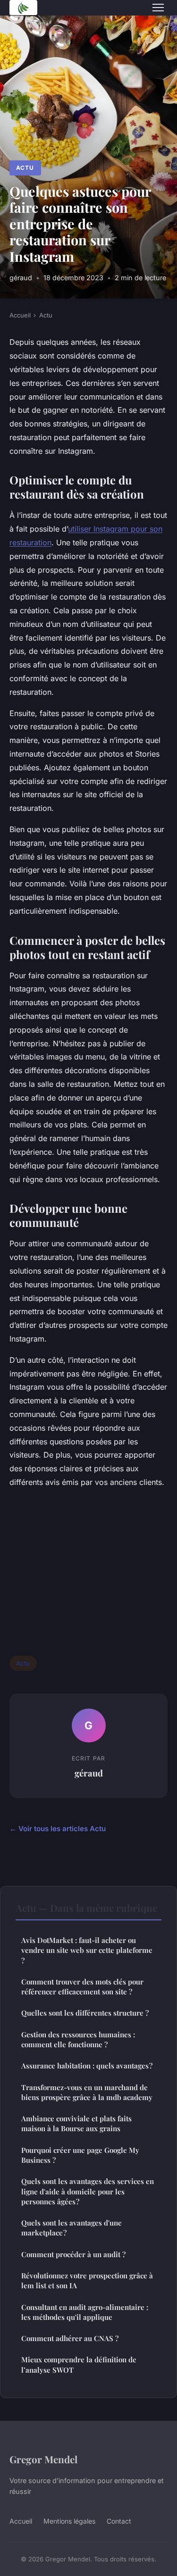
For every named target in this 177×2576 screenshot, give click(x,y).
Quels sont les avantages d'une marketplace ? (72, 2228)
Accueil (20, 315)
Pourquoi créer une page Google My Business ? (80, 2155)
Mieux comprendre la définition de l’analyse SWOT (79, 2364)
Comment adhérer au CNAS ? (70, 2338)
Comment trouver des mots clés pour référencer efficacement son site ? (82, 1987)
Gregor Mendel (43, 2459)
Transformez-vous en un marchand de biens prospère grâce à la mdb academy (87, 2092)
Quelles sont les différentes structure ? (85, 2013)
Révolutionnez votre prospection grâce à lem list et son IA (87, 2280)
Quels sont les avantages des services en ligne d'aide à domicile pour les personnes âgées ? (88, 2191)
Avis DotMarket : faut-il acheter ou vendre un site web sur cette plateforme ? (87, 1950)
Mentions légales (69, 2521)
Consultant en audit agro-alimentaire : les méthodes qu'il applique (85, 2312)
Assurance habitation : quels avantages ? (87, 2066)
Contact (119, 2521)
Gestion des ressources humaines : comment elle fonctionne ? (78, 2039)
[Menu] (158, 8)
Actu (25, 168)
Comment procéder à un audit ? (73, 2254)
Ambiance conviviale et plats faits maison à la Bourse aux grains (76, 2123)
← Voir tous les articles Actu (58, 1829)
